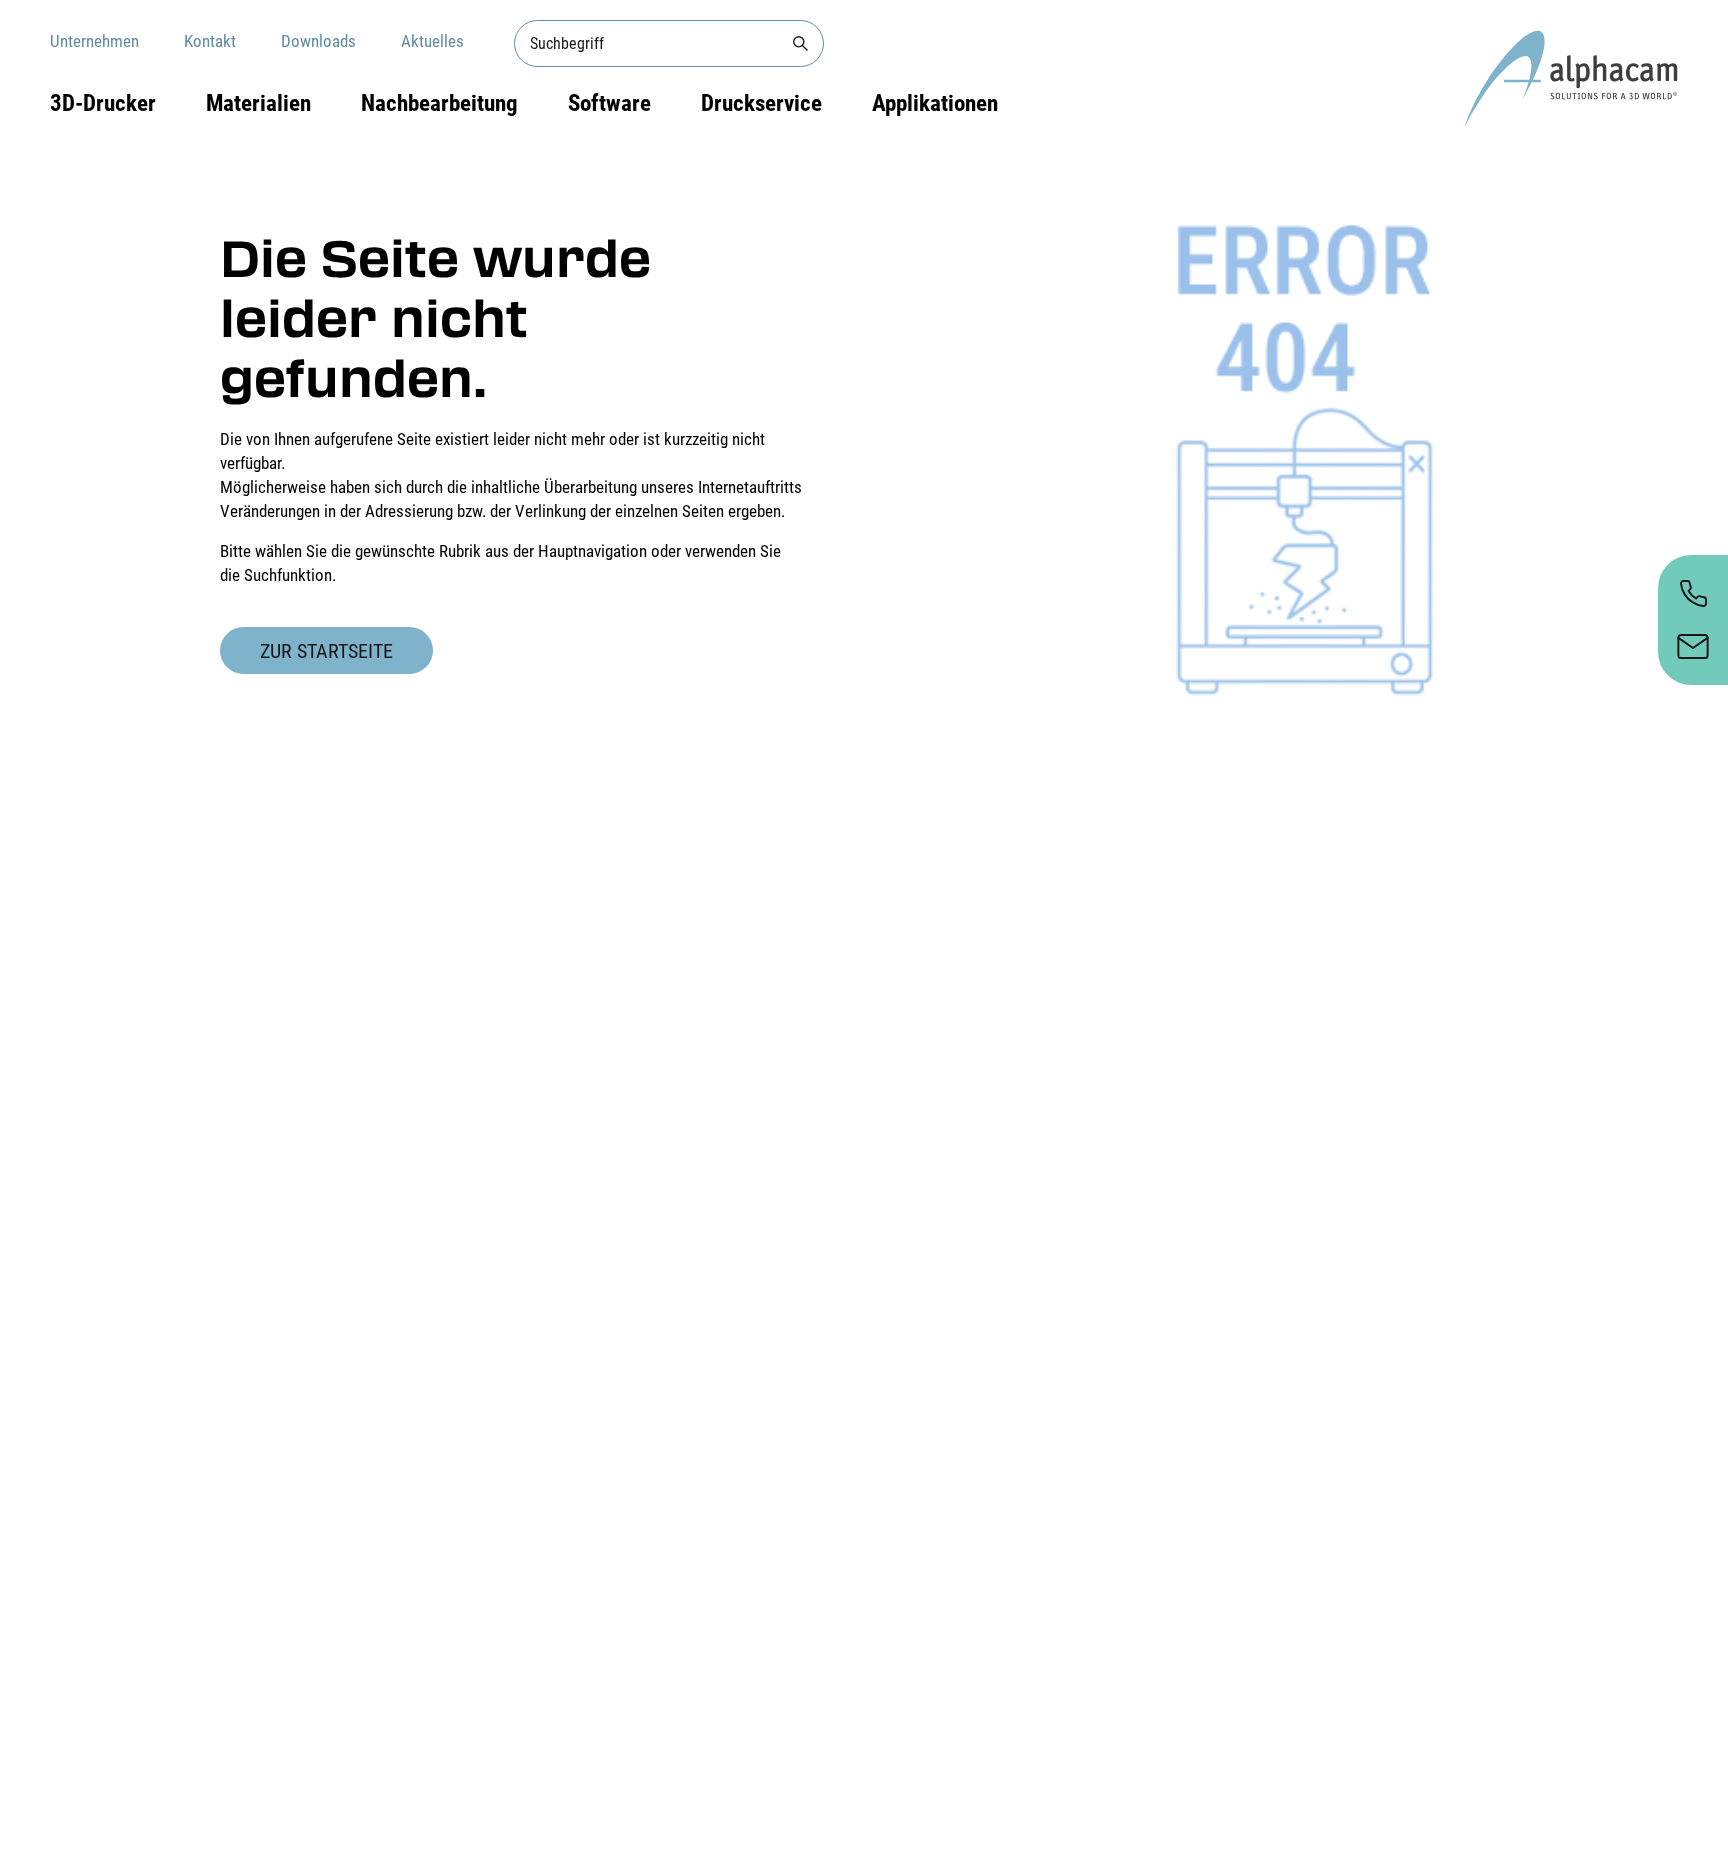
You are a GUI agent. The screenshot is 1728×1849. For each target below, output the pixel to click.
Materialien (258, 103)
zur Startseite (326, 651)
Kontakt (210, 41)
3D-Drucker (103, 103)
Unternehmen (94, 41)
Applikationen (935, 103)
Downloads (318, 41)
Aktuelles (432, 41)
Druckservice (761, 103)
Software (609, 103)
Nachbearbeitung (439, 103)
